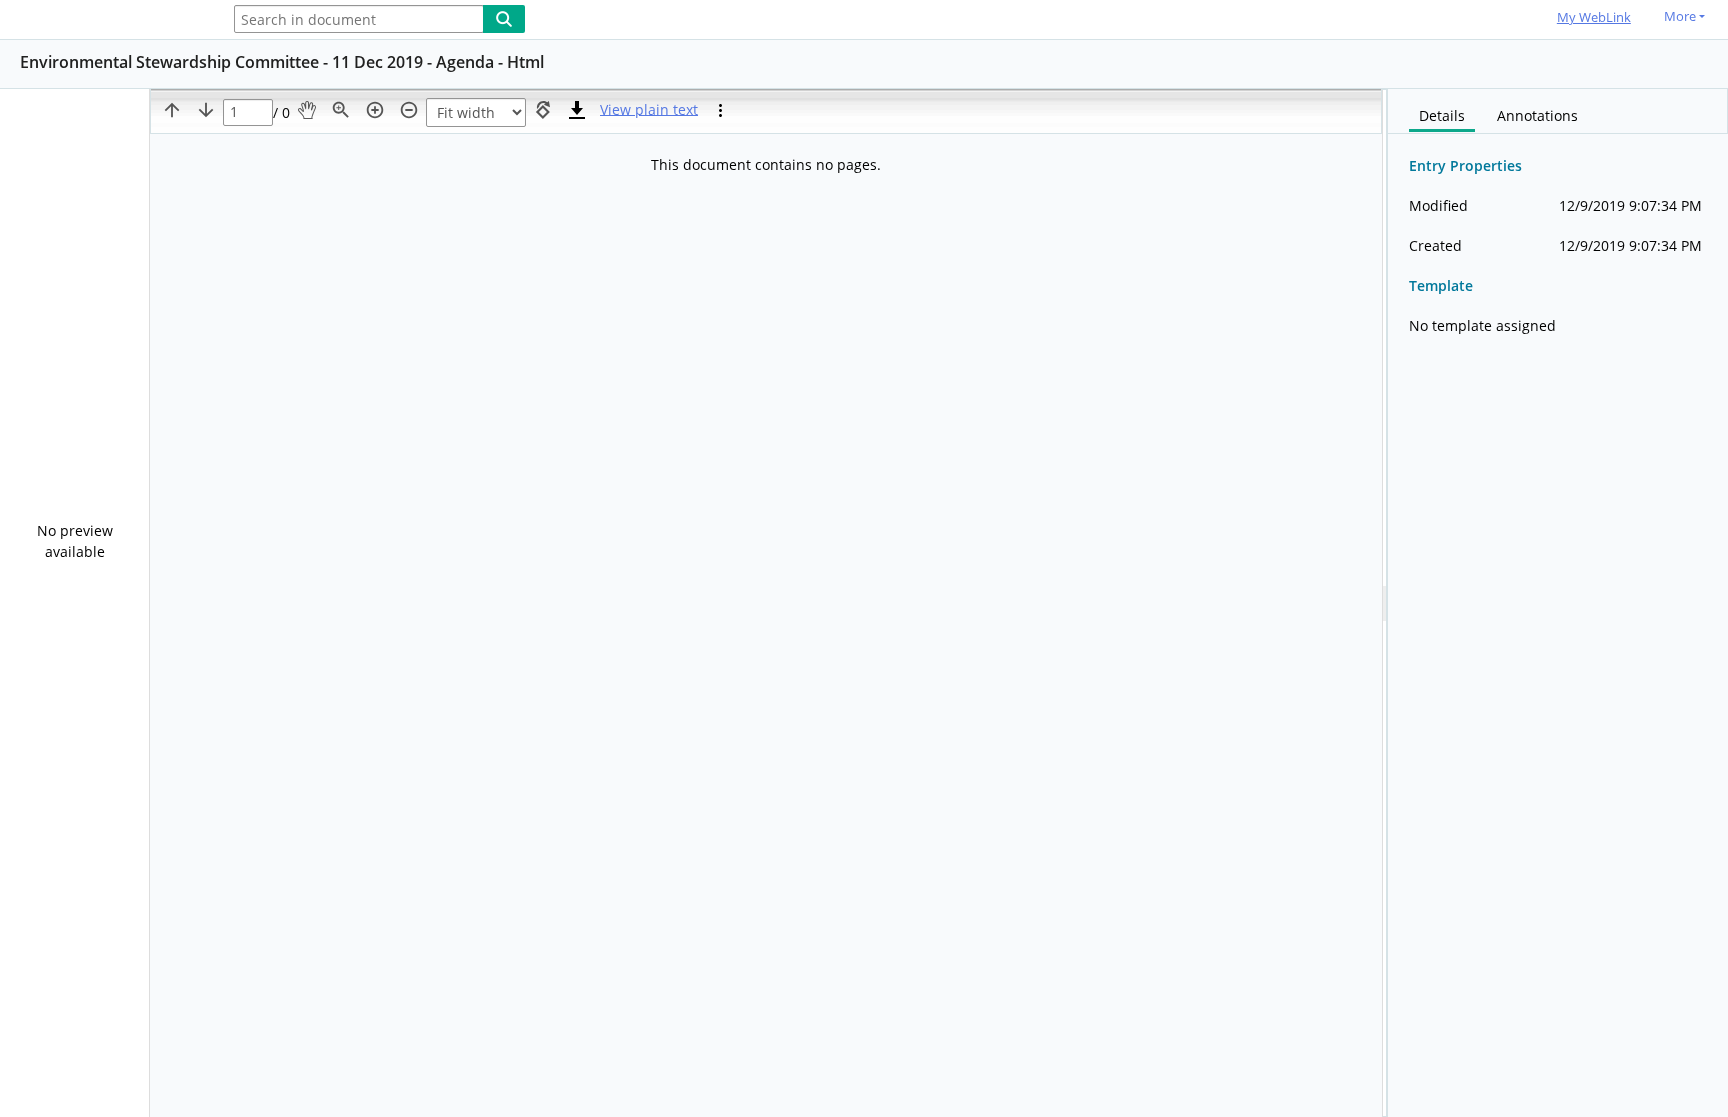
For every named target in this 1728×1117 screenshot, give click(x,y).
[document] (1558, 603)
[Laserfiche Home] (105, 20)
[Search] (504, 19)
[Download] (577, 110)
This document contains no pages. (766, 164)
